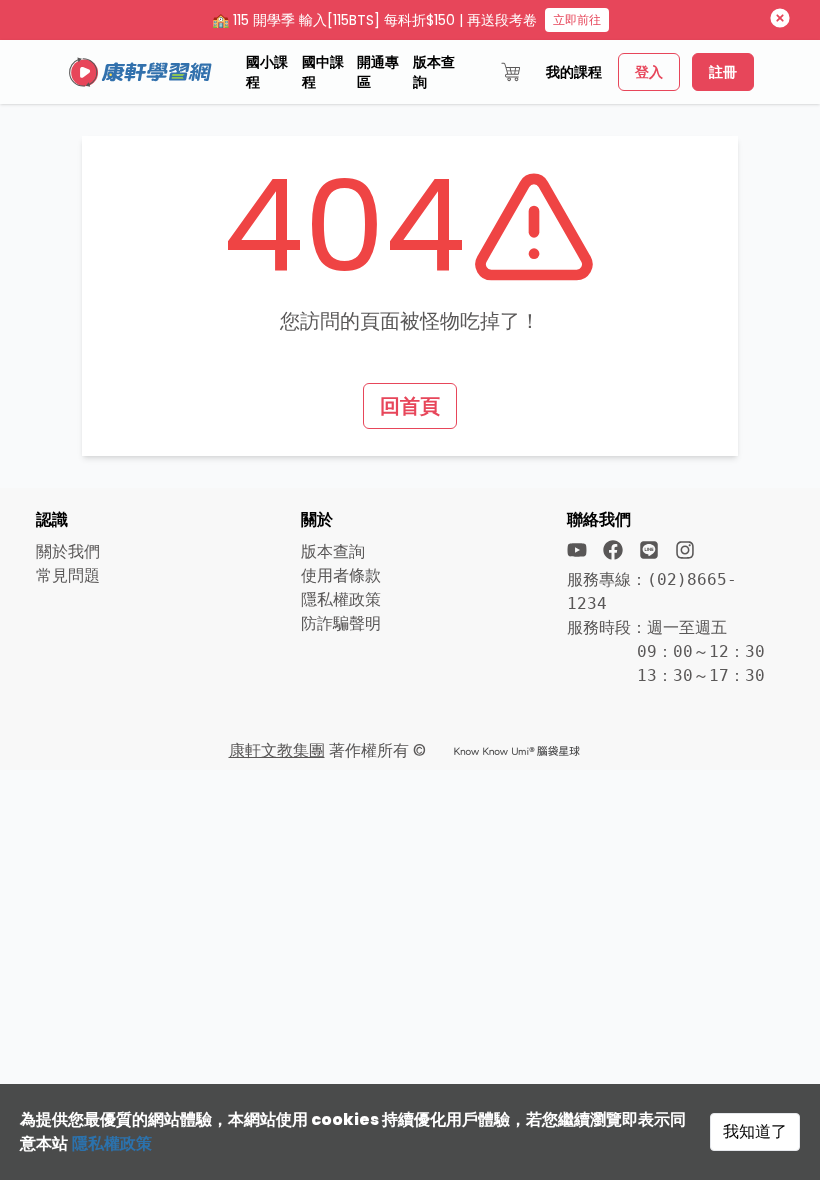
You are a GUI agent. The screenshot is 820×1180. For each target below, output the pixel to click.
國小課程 (267, 72)
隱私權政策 (112, 1143)
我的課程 (574, 72)
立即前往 (577, 19)
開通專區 (378, 72)
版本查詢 (434, 72)
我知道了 (755, 1131)
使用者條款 (341, 575)
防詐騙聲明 (341, 623)
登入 (649, 72)
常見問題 (68, 575)
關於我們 (68, 551)
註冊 (723, 72)
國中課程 (323, 72)
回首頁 (410, 406)
